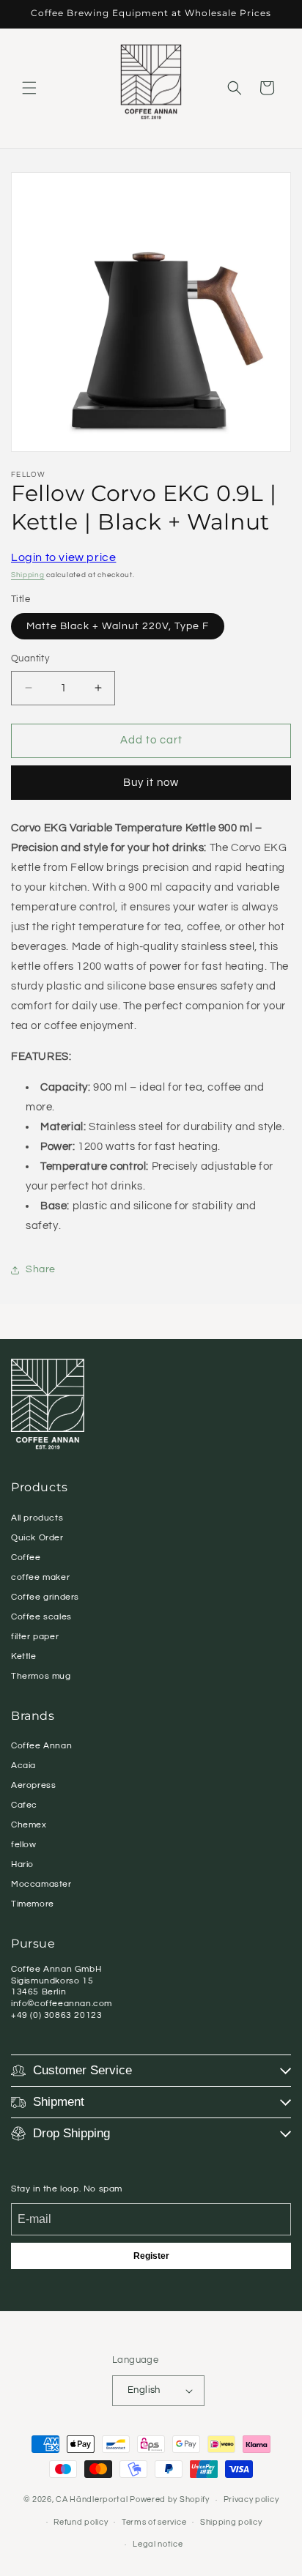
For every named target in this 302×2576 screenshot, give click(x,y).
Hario (22, 1864)
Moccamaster (41, 1884)
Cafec (24, 1805)
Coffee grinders (45, 1597)
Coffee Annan (41, 1746)
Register (151, 2256)
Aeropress (33, 1785)
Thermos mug (41, 1676)
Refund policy (81, 2522)
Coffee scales (41, 1617)
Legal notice (158, 2544)
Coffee (26, 1558)
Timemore (33, 1904)
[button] (29, 88)
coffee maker (40, 1577)
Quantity (30, 658)
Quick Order (37, 1538)
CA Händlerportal (92, 2499)
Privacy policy (251, 2499)
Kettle (24, 1656)
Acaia (23, 1766)
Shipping (28, 575)
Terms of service (154, 2522)
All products (37, 1518)
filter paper (35, 1637)
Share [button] (41, 1269)
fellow (24, 1845)
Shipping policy (231, 2522)
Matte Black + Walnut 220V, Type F (118, 626)
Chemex (29, 1825)
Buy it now (151, 783)
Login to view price (63, 557)
